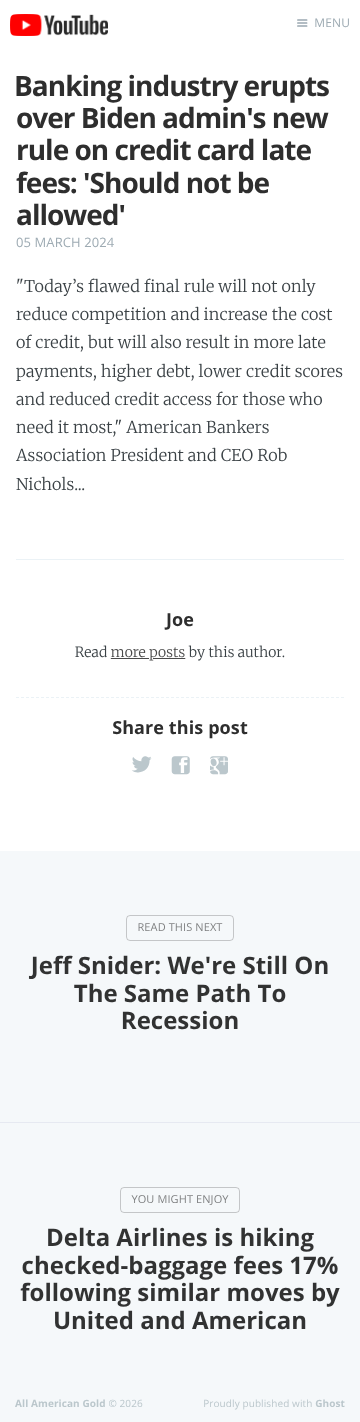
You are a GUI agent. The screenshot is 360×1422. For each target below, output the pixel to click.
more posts (148, 652)
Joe (180, 620)
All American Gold (60, 1403)
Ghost (330, 1403)
